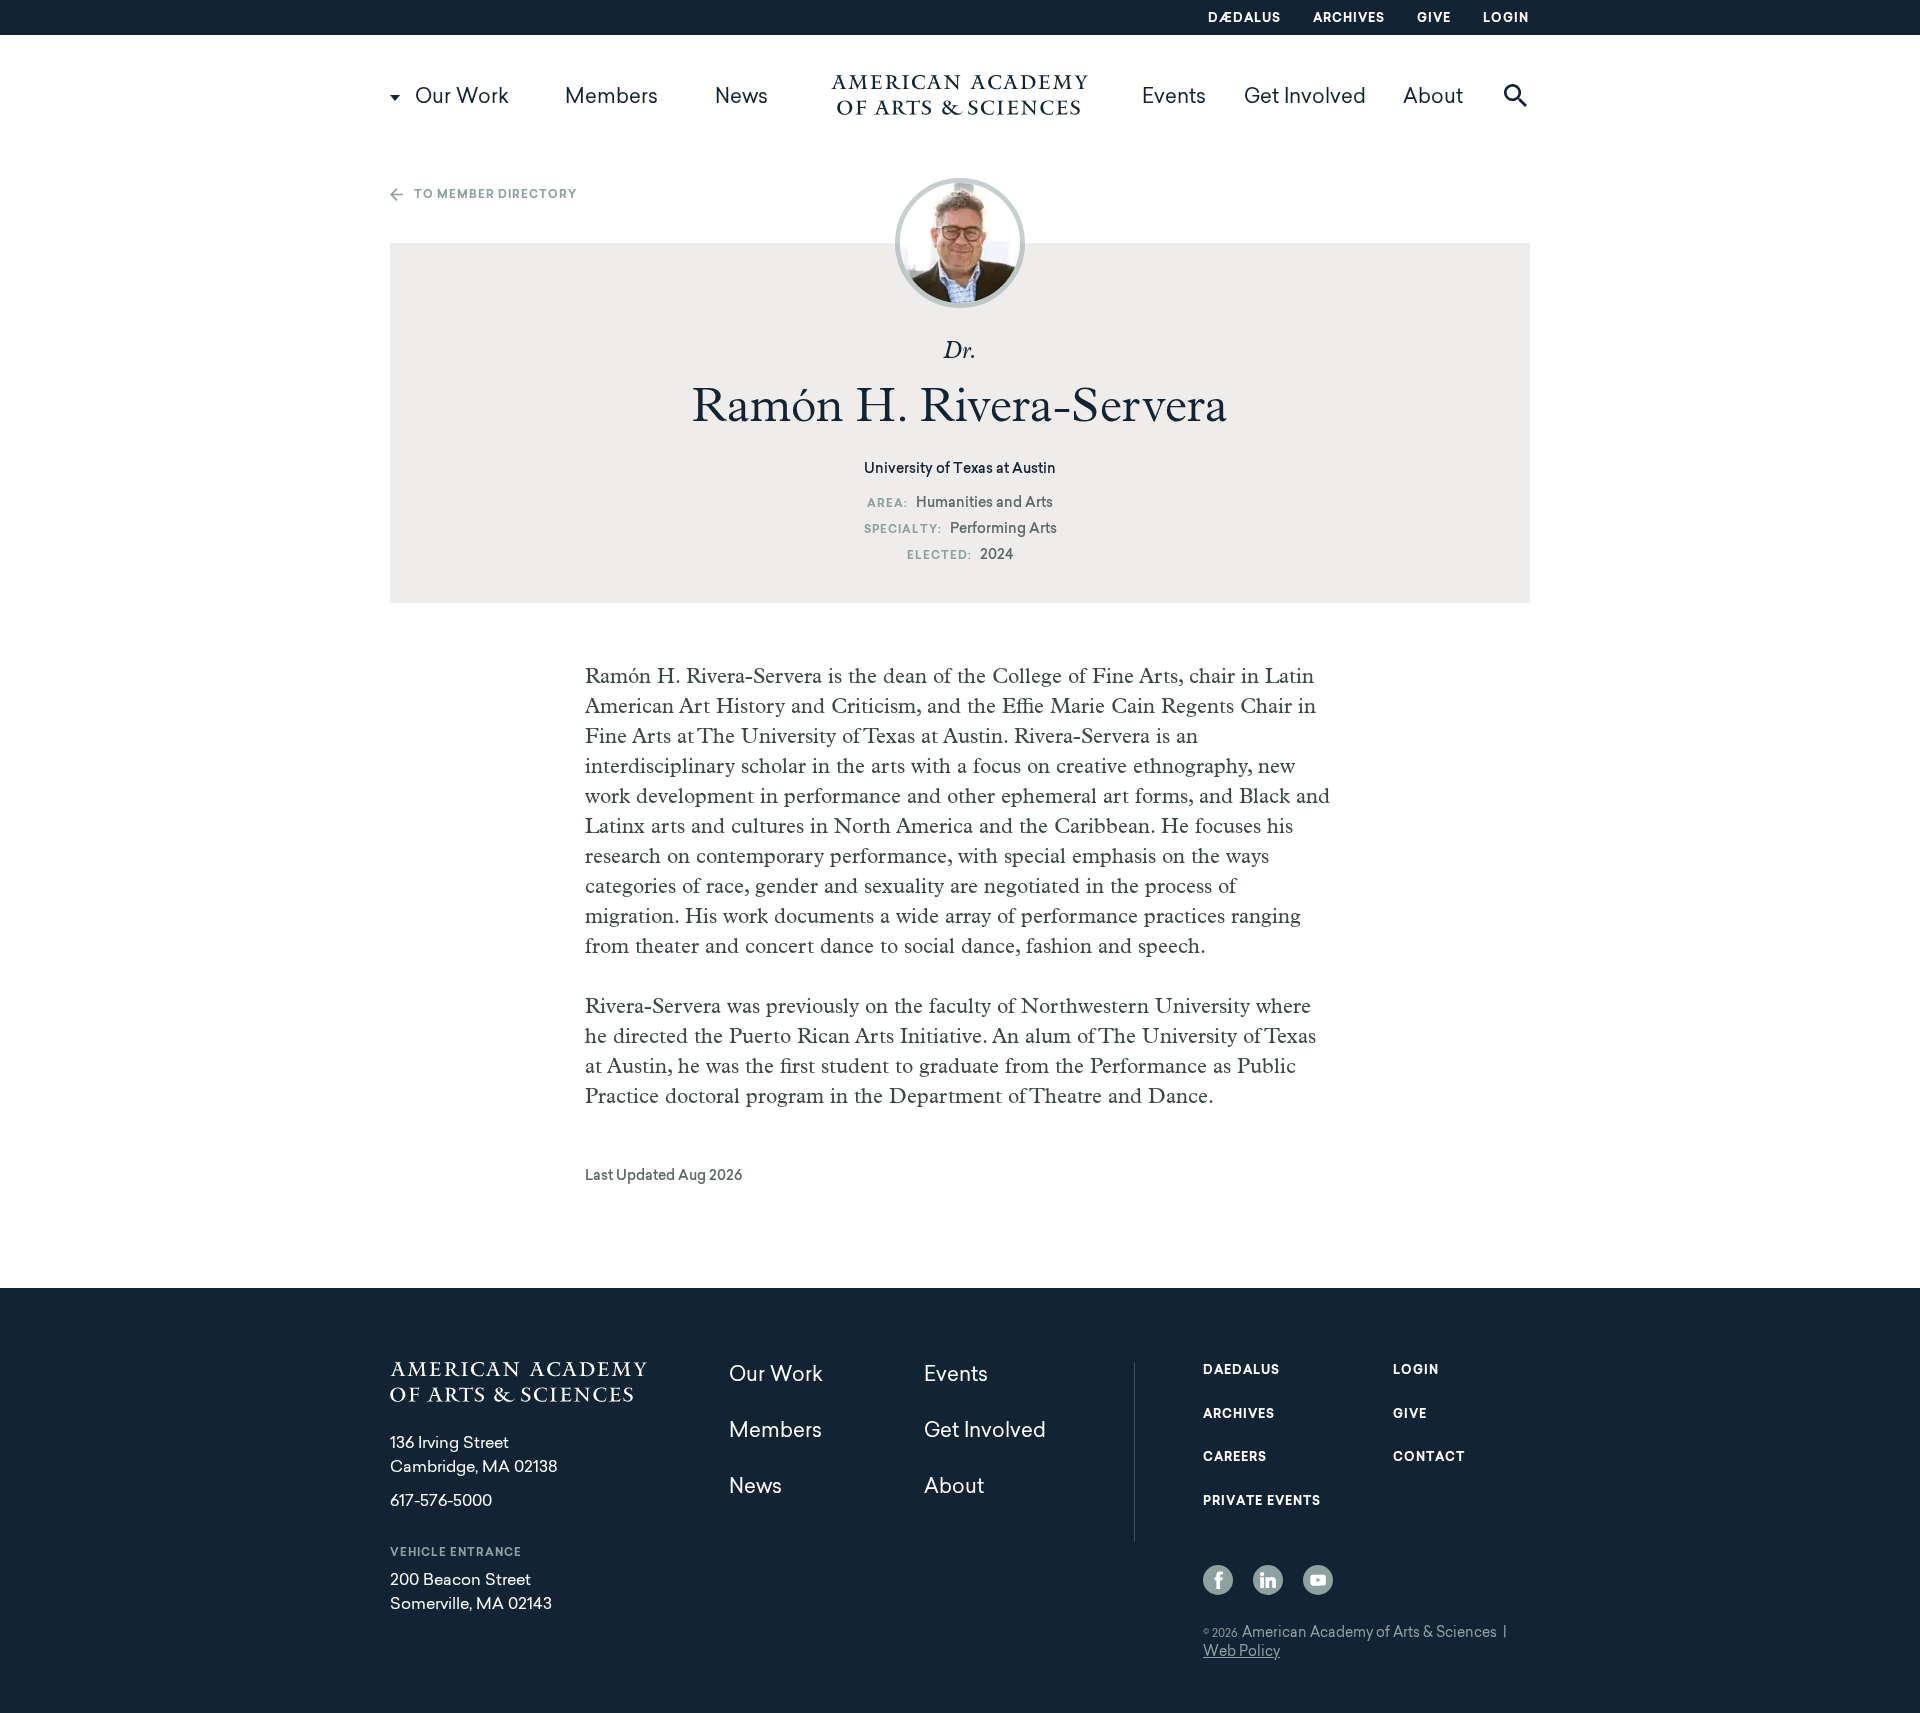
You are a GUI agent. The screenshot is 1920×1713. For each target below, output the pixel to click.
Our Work (462, 98)
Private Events (1262, 1502)
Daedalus (1241, 1371)
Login (1506, 19)
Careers (1235, 1458)
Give (1434, 19)
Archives (1349, 19)
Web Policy (1241, 1653)
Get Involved (1305, 98)
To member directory (495, 195)
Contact (1429, 1458)
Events (1174, 98)
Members (611, 98)
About (1433, 98)
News (741, 98)
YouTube (1318, 1580)
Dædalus (1244, 19)
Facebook (1218, 1580)
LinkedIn (1268, 1580)
